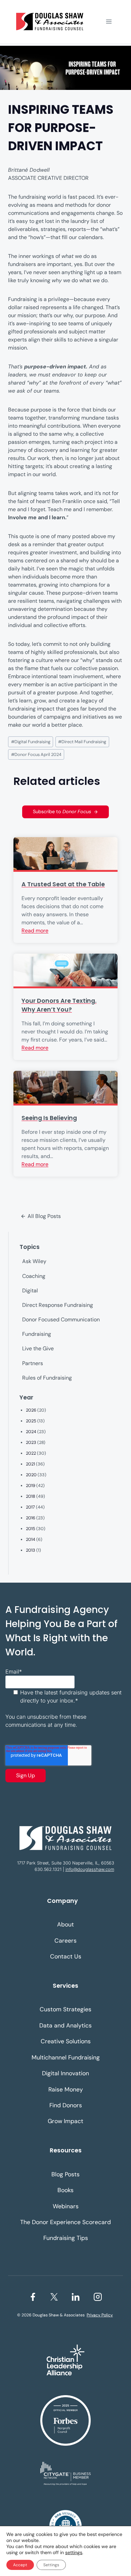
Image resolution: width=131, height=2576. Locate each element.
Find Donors (66, 2105)
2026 (31, 1410)
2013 (31, 1550)
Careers (65, 1941)
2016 (31, 1518)
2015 (31, 1529)
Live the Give (38, 1348)
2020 (31, 1475)
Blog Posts (65, 2174)
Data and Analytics (65, 2025)
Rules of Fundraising (47, 1378)
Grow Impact (65, 2121)
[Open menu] (109, 21)
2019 (31, 1485)
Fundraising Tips (66, 2238)
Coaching (34, 1276)
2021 (30, 1464)
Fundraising (37, 1334)
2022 (31, 1453)
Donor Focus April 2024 (36, 754)
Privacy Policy (100, 2315)
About (65, 1924)
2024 (31, 1432)
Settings (51, 2565)
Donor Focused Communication (61, 1319)
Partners (33, 1363)
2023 (31, 1442)
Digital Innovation (65, 2073)
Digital (30, 1291)
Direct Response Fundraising (58, 1305)
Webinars (66, 2206)
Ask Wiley (34, 1261)
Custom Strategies (65, 2009)
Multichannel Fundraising (66, 2057)
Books (65, 2190)
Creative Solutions (66, 2041)
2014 (31, 1539)
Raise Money (66, 2089)
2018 (31, 1496)
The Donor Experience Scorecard (65, 2222)
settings (74, 2552)
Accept (20, 2565)
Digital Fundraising (31, 742)
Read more (35, 931)
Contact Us (66, 1956)
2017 (30, 1507)
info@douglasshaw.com (90, 1869)
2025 (31, 1421)
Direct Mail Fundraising (82, 742)
